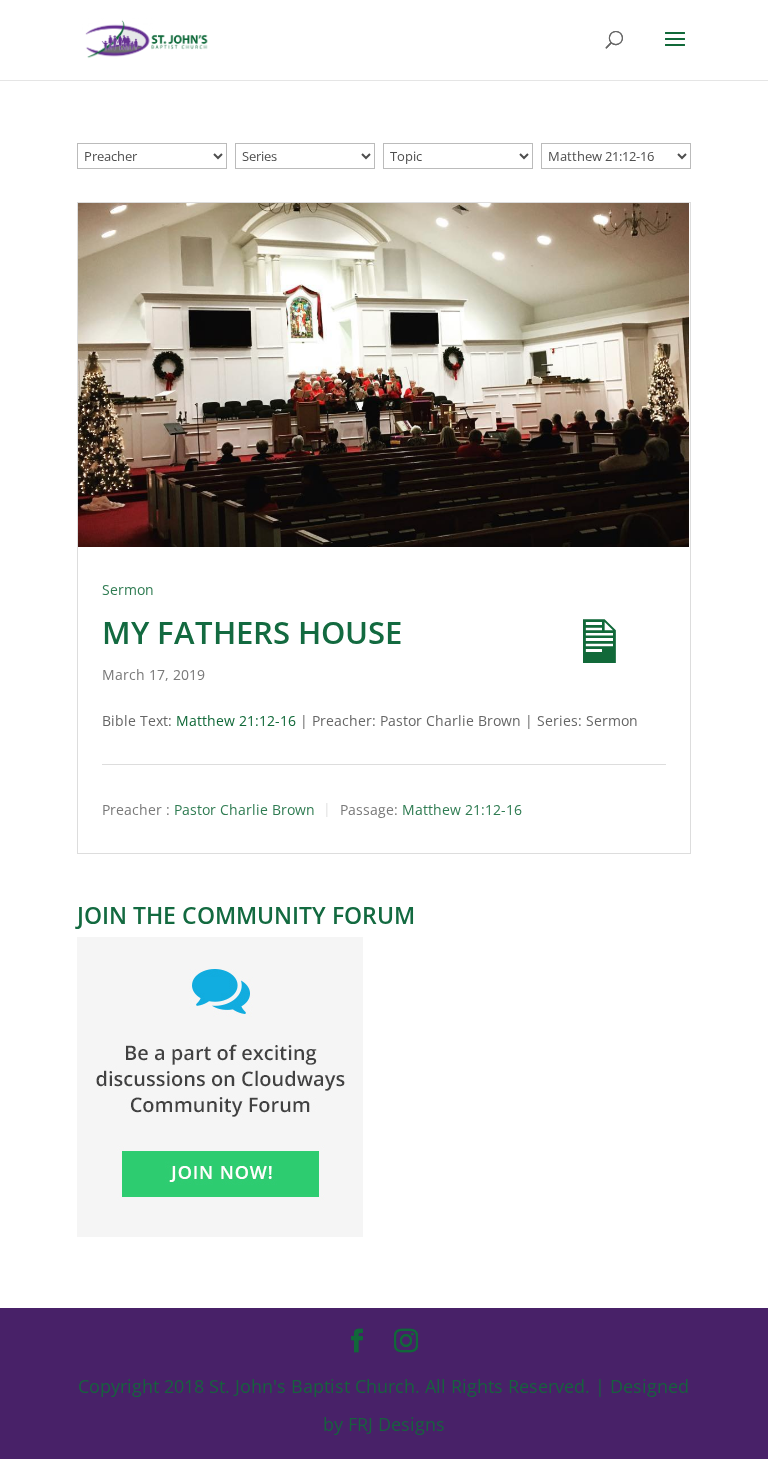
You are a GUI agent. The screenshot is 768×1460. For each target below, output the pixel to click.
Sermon (128, 589)
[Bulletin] (582, 624)
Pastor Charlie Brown (244, 809)
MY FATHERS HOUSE (252, 632)
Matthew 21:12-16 (236, 720)
